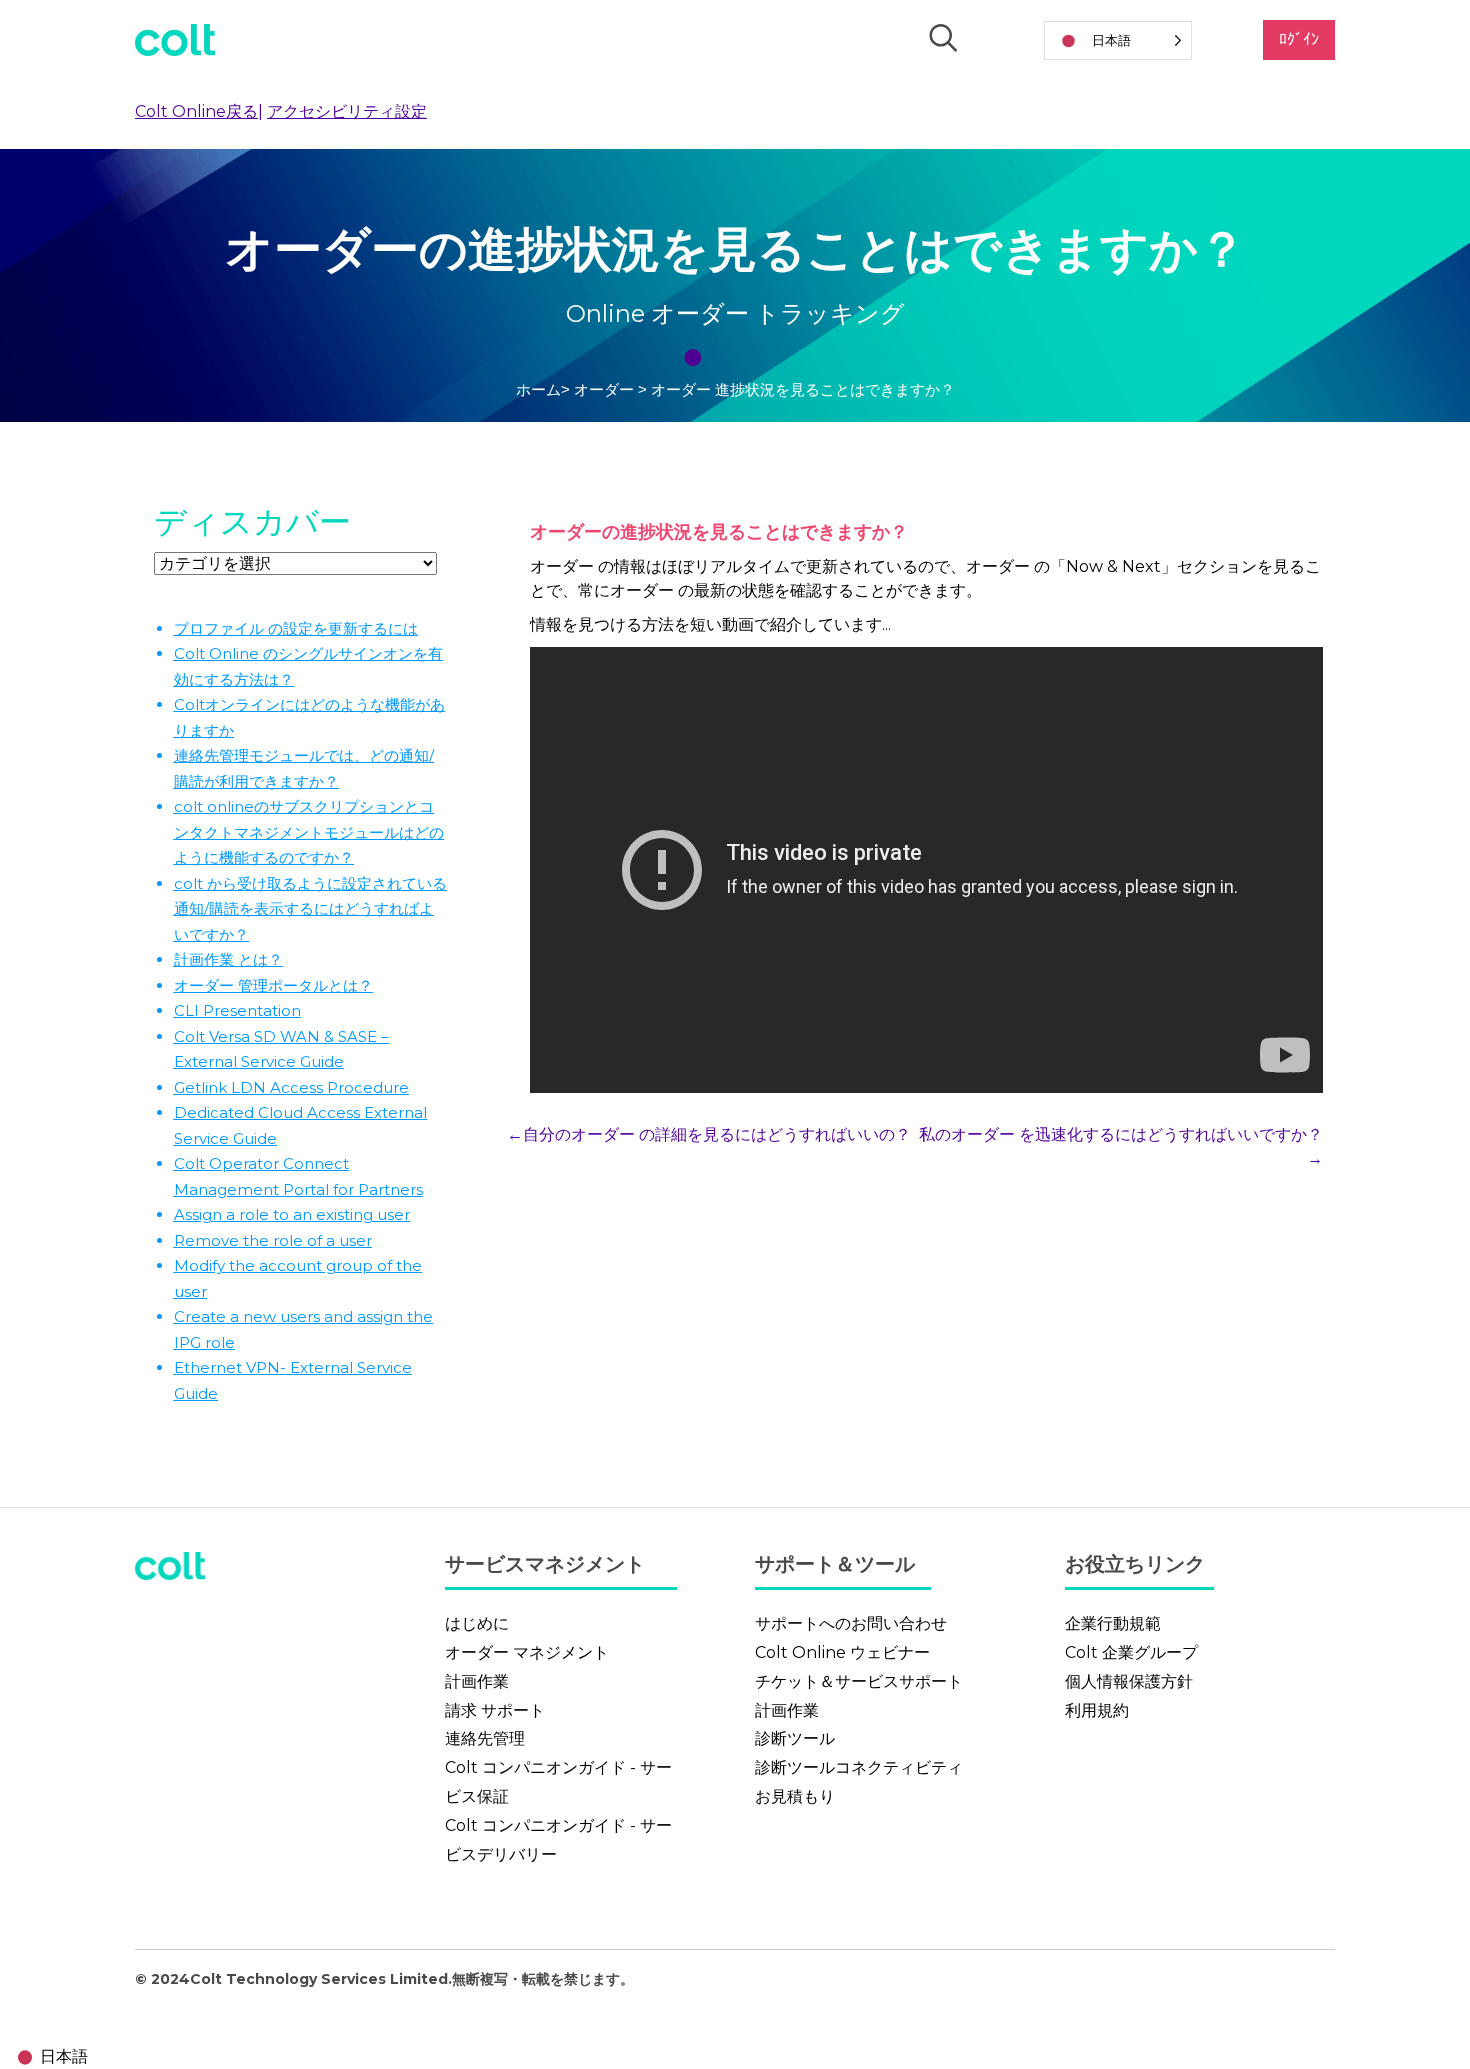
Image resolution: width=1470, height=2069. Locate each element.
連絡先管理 (485, 1738)
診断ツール (795, 1738)
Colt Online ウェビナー (842, 1652)
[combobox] (49, 2057)
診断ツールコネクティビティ (859, 1767)
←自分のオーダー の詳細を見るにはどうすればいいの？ (709, 1134)
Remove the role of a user (273, 1240)
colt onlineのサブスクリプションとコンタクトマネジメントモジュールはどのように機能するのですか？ (309, 832)
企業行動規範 (1113, 1623)
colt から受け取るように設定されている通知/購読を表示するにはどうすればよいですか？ (310, 909)
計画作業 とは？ (228, 959)
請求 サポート (495, 1710)
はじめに (477, 1623)
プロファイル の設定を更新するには (296, 628)
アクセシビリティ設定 (347, 111)
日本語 (64, 2056)
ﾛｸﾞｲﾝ (1299, 39)
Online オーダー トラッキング (735, 313)
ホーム (538, 389)
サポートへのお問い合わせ (851, 1623)
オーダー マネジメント (527, 1652)
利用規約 (1097, 1710)
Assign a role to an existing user (292, 1214)
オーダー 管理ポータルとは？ (273, 985)
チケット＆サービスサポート (859, 1681)
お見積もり (795, 1796)
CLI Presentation (237, 1010)
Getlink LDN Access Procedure (291, 1087)
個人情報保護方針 (1129, 1681)
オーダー (606, 389)
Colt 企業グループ (1131, 1652)
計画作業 (477, 1681)
